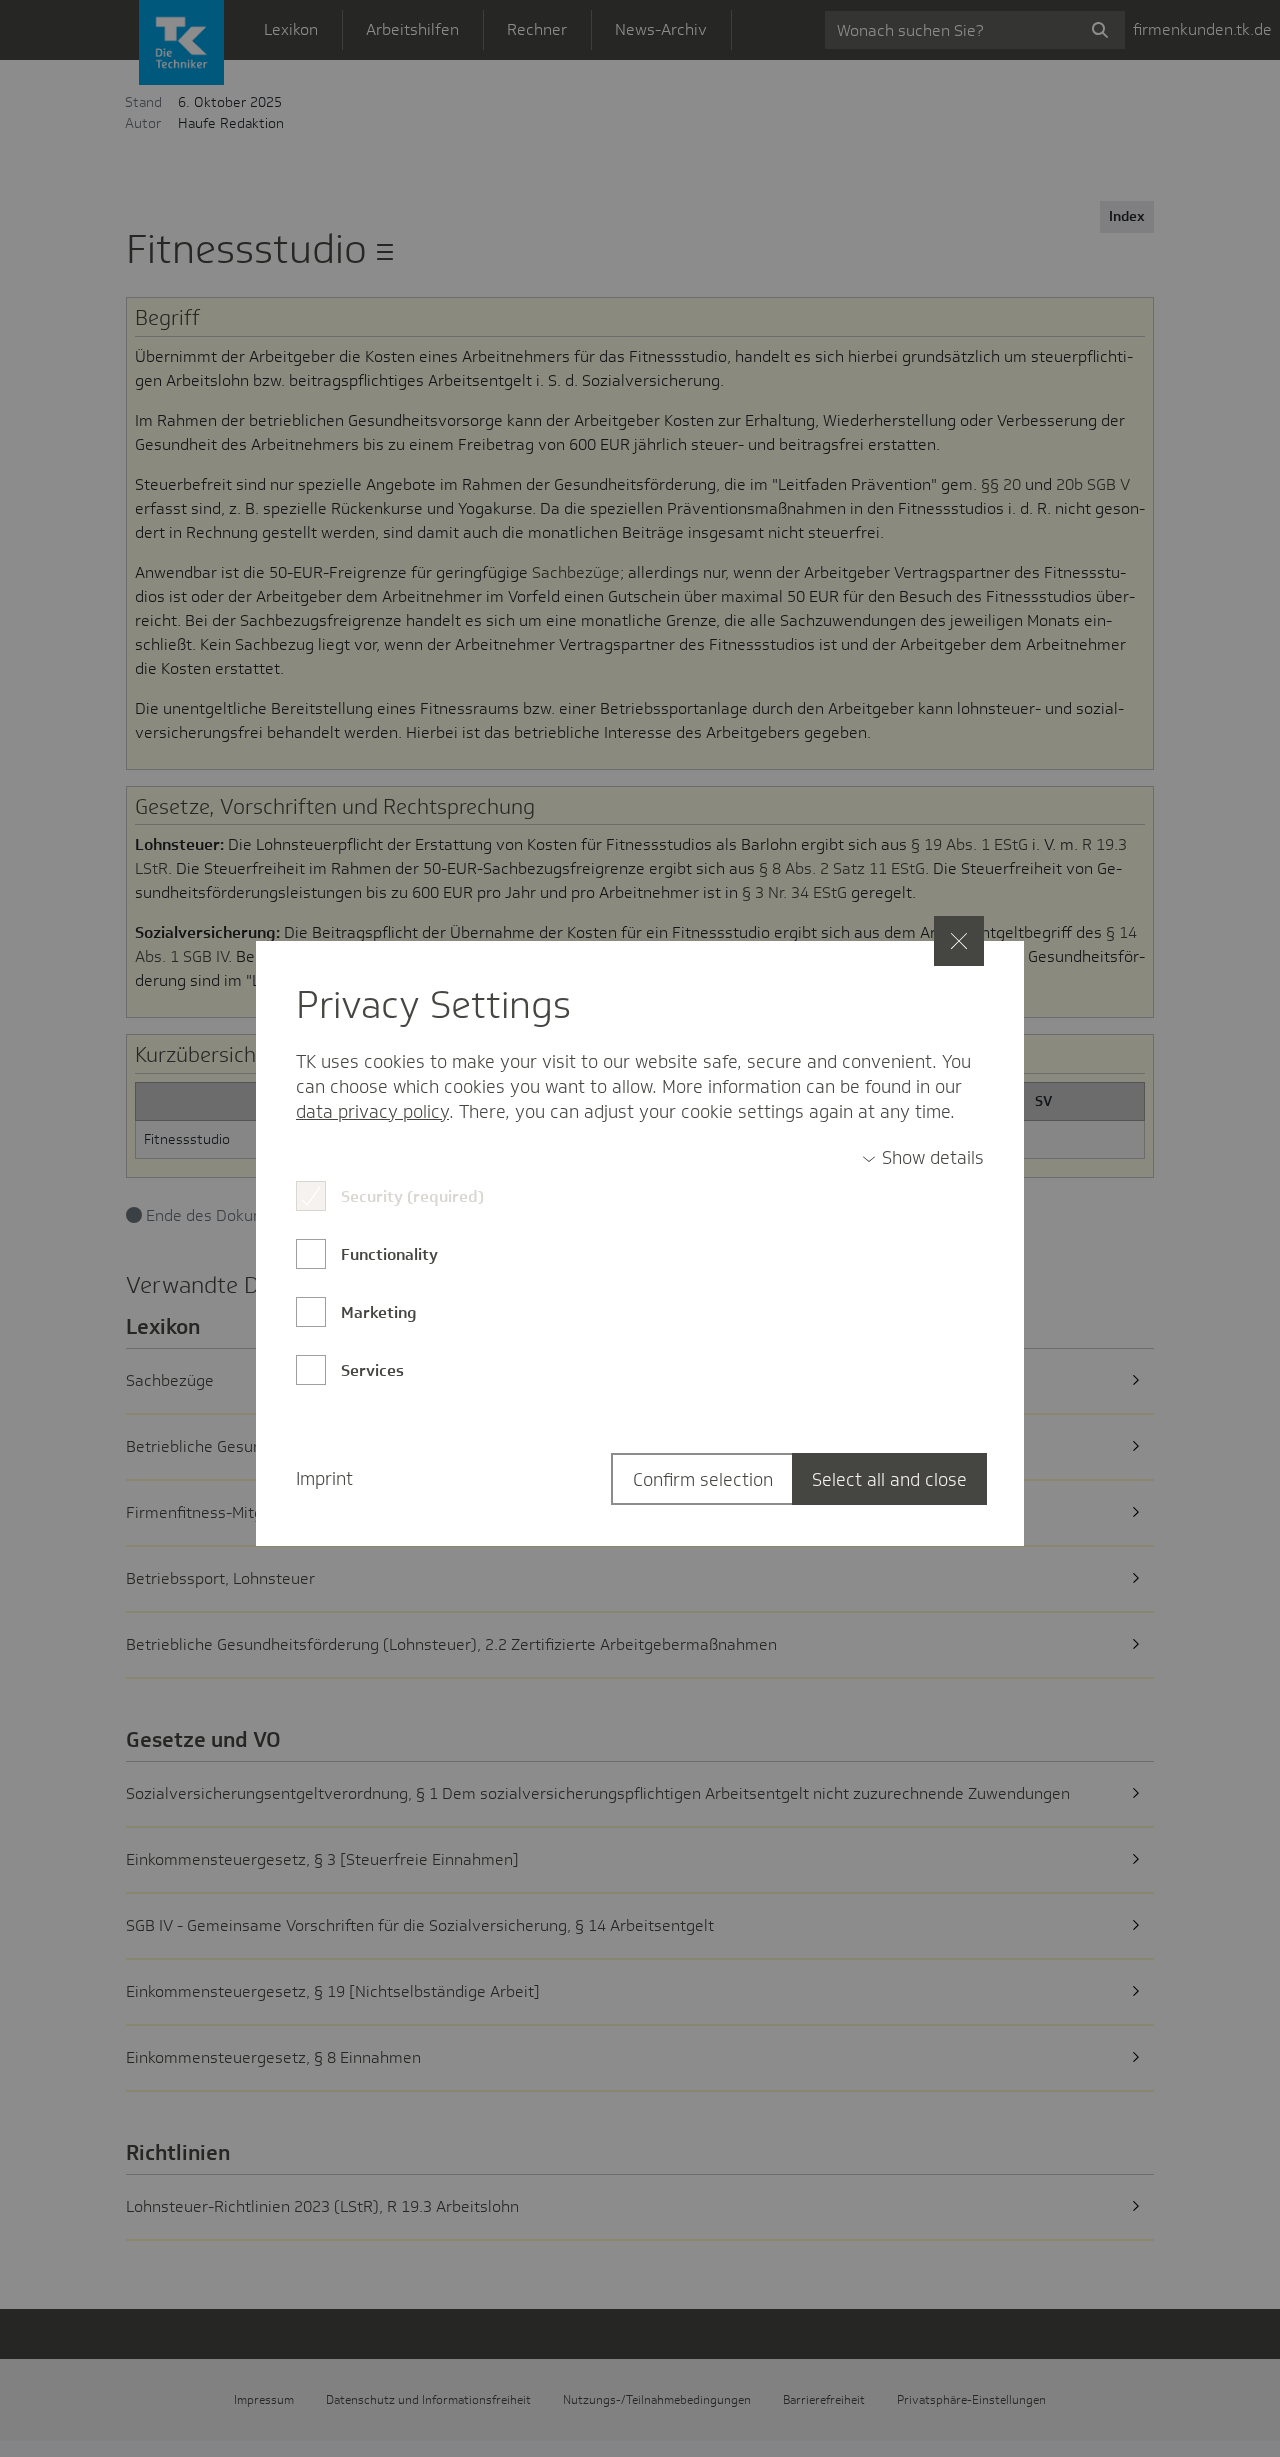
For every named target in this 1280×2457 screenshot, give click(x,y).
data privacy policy (372, 1112)
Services (372, 1370)
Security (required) (412, 1196)
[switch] (923, 1158)
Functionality (389, 1254)
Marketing (379, 1312)
